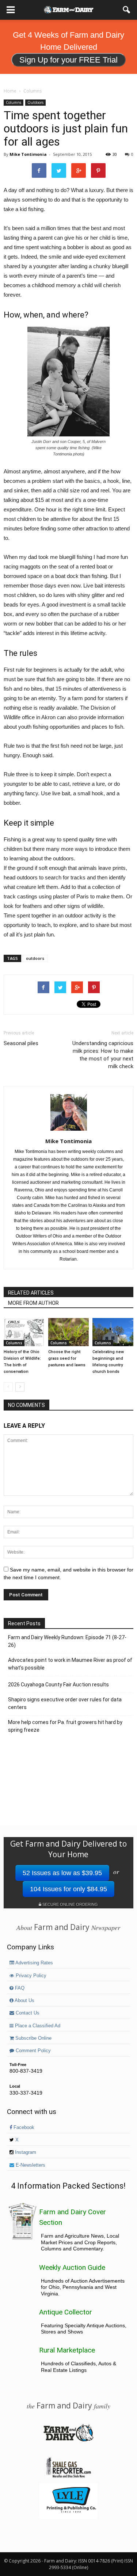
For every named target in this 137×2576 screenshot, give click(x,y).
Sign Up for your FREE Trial (68, 60)
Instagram (25, 2152)
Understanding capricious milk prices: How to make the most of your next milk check (103, 1055)
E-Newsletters (30, 2165)
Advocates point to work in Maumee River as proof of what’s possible (70, 1664)
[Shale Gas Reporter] (68, 2477)
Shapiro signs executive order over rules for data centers (65, 1703)
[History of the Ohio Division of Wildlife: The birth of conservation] (24, 1332)
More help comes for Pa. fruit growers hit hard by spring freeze (65, 1726)
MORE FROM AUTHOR (33, 1303)
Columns (14, 102)
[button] (127, 10)
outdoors (35, 958)
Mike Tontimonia (28, 154)
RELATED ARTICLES (31, 1293)
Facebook (23, 2128)
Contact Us (27, 2013)
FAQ (19, 1988)
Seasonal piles (21, 1043)
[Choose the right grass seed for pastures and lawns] (69, 1332)
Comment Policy (33, 2051)
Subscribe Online (33, 2038)
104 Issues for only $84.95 (68, 1889)
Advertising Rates (34, 1963)
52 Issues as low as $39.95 (62, 1873)
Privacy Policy (30, 1976)
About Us (24, 2001)
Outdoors (35, 102)
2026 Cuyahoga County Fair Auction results (58, 1685)
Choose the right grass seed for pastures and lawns (67, 1358)
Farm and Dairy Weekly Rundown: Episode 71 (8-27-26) (67, 1641)
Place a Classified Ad (37, 2026)
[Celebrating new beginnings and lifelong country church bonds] (113, 1332)
